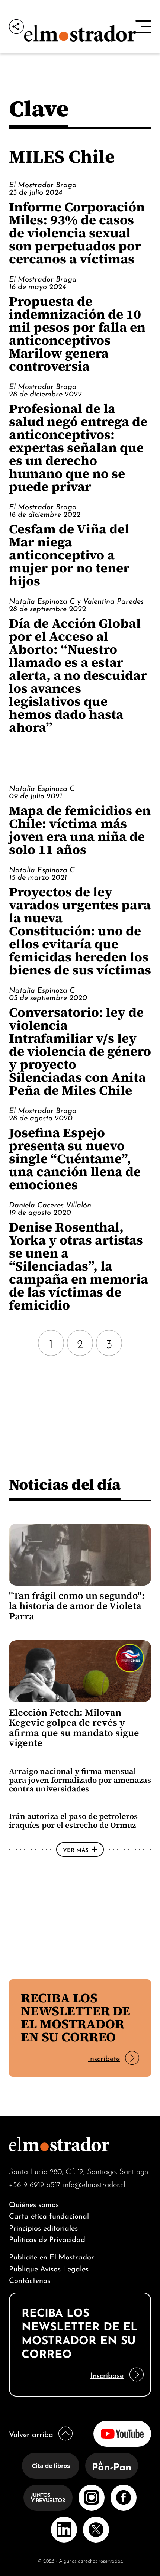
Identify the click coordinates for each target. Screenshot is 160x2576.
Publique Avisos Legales (49, 2268)
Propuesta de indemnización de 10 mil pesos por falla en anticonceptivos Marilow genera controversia (77, 334)
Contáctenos (30, 2279)
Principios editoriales (43, 2227)
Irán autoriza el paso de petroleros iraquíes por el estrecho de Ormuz (73, 1821)
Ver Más (76, 1849)
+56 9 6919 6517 (35, 2184)
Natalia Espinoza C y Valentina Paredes (76, 600)
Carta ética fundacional (49, 2215)
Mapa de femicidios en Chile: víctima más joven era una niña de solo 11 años (80, 830)
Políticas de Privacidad (47, 2238)
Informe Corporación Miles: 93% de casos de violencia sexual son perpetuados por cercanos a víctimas (77, 233)
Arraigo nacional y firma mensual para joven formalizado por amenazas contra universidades (80, 1780)
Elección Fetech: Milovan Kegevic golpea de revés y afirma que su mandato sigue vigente (74, 1728)
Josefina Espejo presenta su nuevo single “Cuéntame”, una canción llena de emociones (75, 1159)
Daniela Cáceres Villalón (50, 1204)
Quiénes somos (34, 2204)
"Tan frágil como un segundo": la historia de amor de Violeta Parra (77, 1606)
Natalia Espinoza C (42, 788)
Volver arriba (31, 2434)
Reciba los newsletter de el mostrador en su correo (76, 2017)
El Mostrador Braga (43, 184)
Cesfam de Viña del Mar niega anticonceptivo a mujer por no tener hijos (69, 555)
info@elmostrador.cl (94, 2184)
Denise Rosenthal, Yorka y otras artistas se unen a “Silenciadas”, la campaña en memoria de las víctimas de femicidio (79, 1266)
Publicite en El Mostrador (52, 2256)
